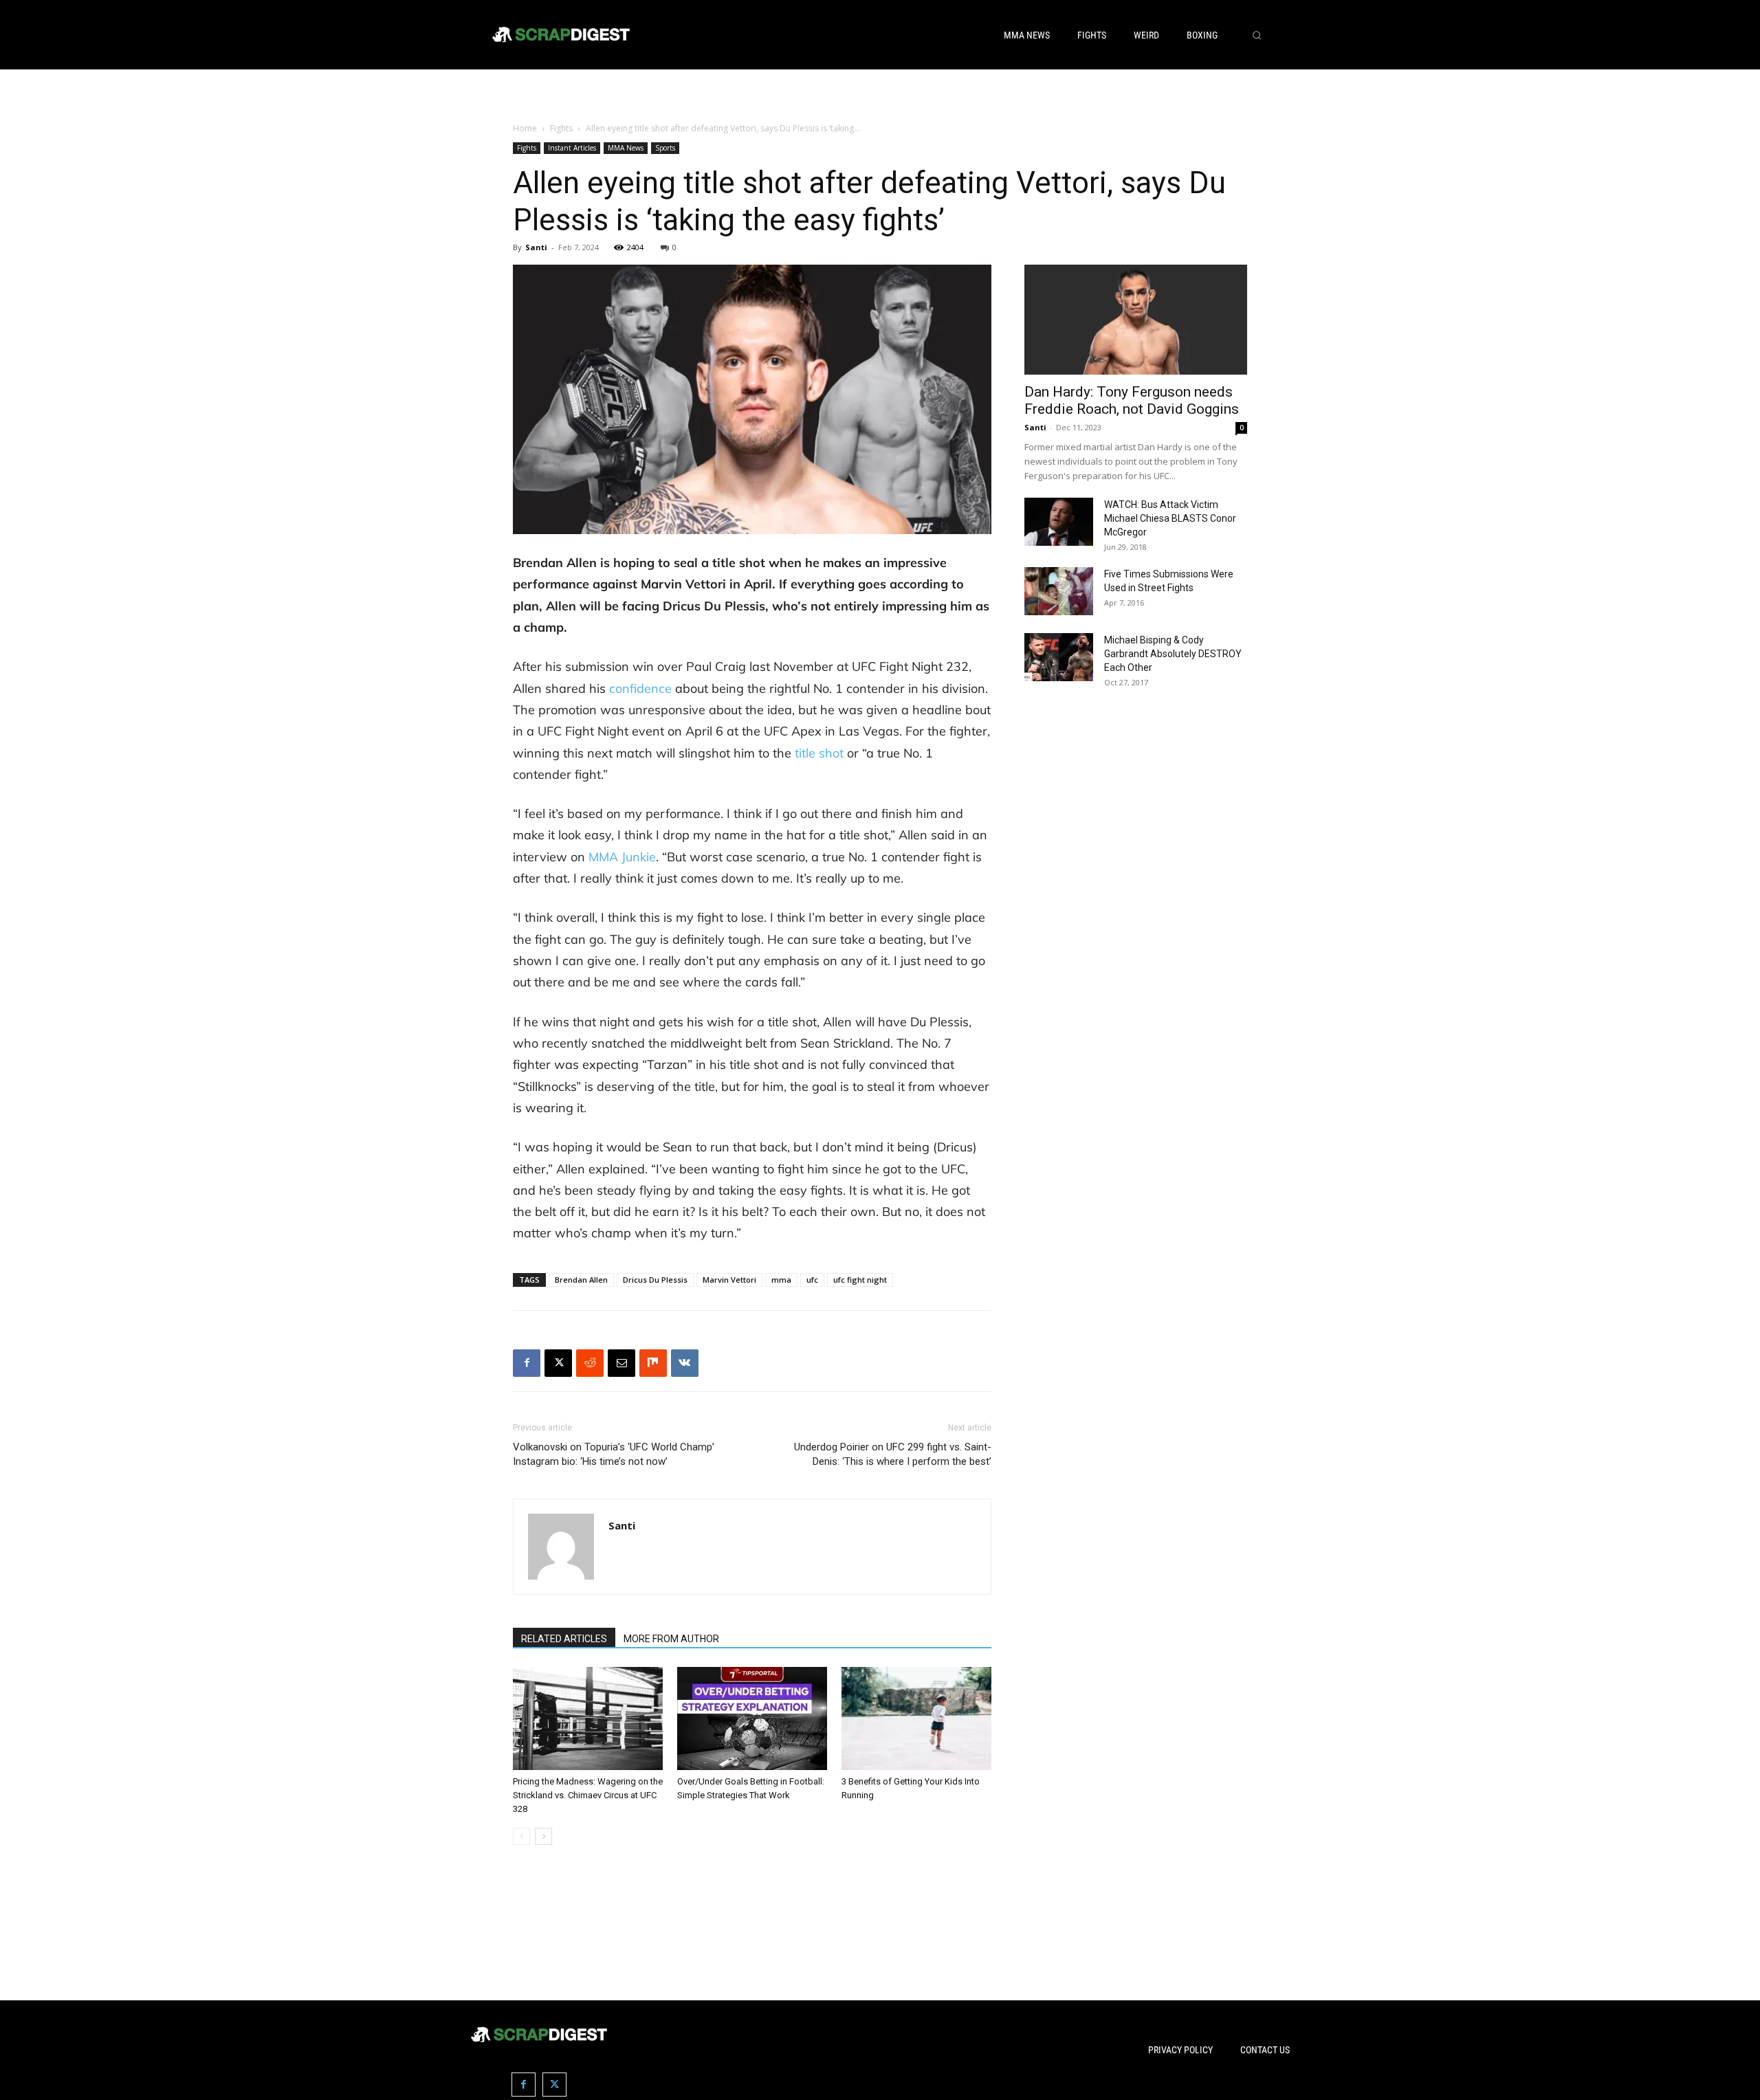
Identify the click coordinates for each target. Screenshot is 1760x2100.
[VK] (685, 1363)
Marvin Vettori (729, 1280)
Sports (665, 148)
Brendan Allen (581, 1280)
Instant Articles (572, 148)
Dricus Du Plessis (655, 1280)
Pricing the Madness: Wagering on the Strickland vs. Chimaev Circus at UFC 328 (588, 1795)
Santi (536, 247)
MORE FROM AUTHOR (671, 1639)
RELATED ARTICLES (564, 1639)
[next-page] (543, 1836)
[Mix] (653, 1363)
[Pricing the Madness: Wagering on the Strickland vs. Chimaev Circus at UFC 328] (588, 1718)
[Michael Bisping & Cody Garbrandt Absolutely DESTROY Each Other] (1059, 657)
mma (781, 1280)
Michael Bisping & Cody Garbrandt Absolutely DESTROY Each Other (1173, 654)
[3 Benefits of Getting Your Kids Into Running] (916, 1718)
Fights (561, 128)
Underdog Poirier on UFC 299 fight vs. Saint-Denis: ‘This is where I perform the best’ (893, 1454)
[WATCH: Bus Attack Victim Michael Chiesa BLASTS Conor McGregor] (1059, 522)
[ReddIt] (590, 1363)
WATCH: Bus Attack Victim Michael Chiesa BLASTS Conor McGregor (1170, 518)
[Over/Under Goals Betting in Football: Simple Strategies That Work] (752, 1718)
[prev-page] (521, 1836)
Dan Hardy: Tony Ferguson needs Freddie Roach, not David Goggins (1132, 400)
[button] (1257, 35)
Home (525, 128)
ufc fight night (860, 1280)
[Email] (621, 1363)
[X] (558, 1363)
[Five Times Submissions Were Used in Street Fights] (1059, 591)
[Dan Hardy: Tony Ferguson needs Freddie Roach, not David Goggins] (1136, 320)
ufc (812, 1280)
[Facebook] (527, 1363)
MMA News (626, 148)
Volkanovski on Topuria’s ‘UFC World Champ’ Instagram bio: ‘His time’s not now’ (614, 1454)
